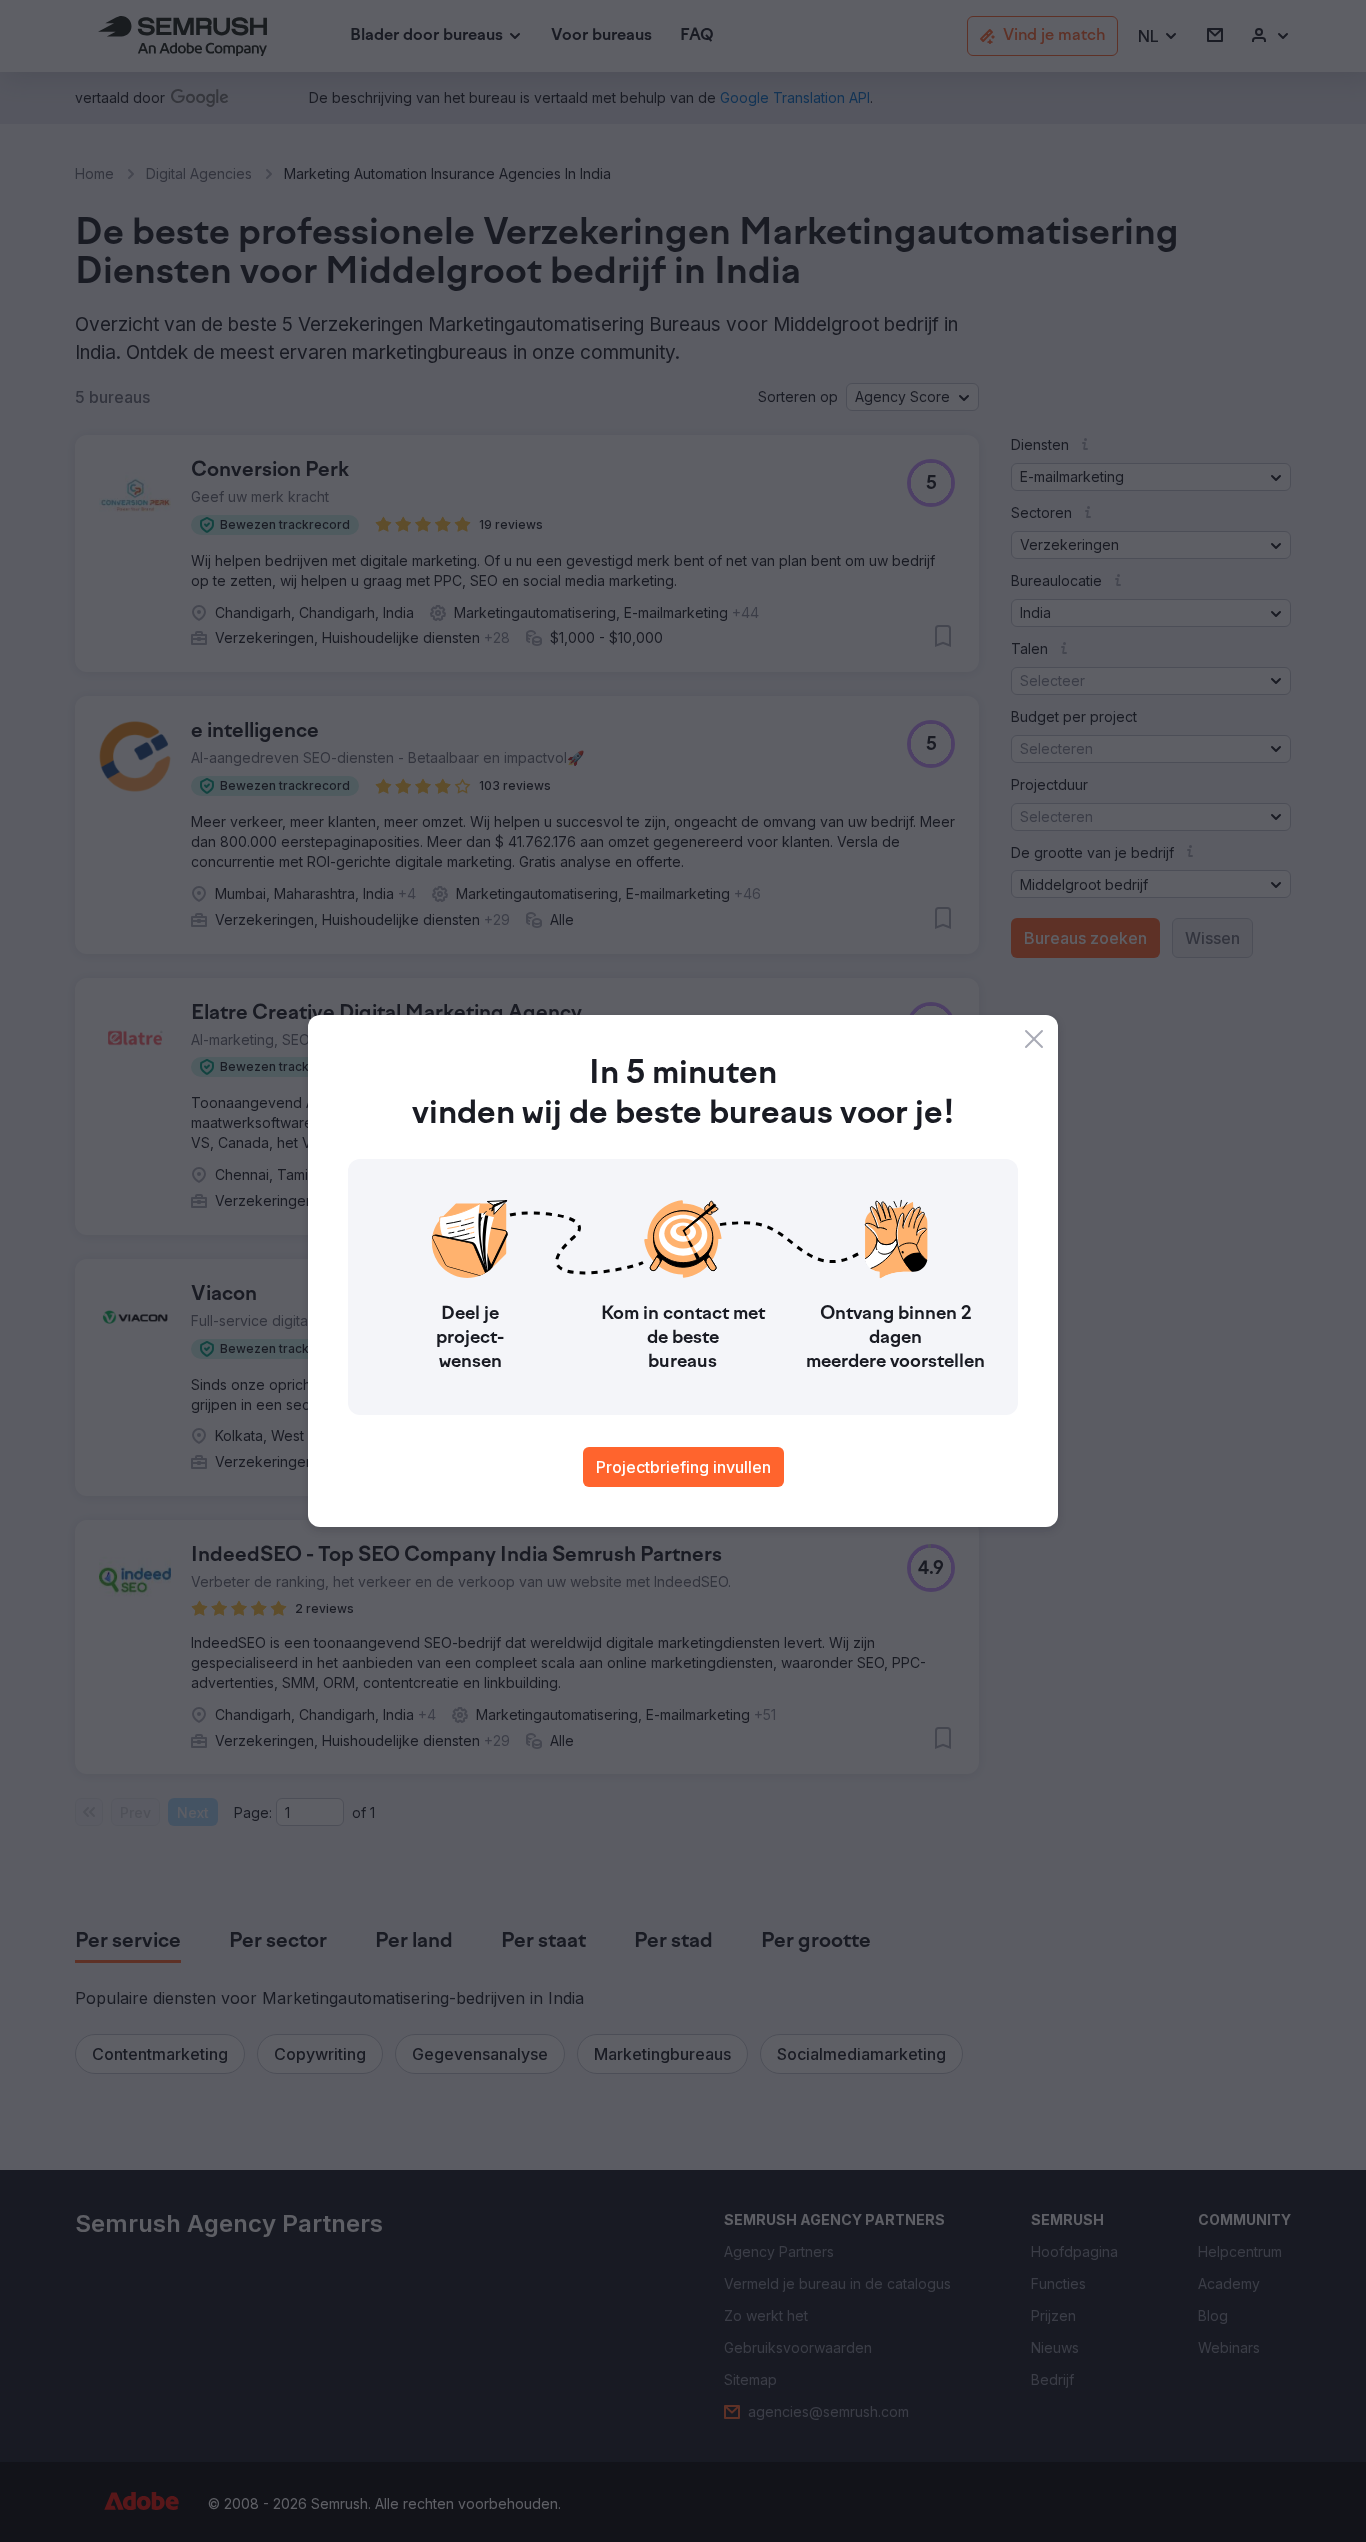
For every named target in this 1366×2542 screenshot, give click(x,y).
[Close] (1034, 1039)
